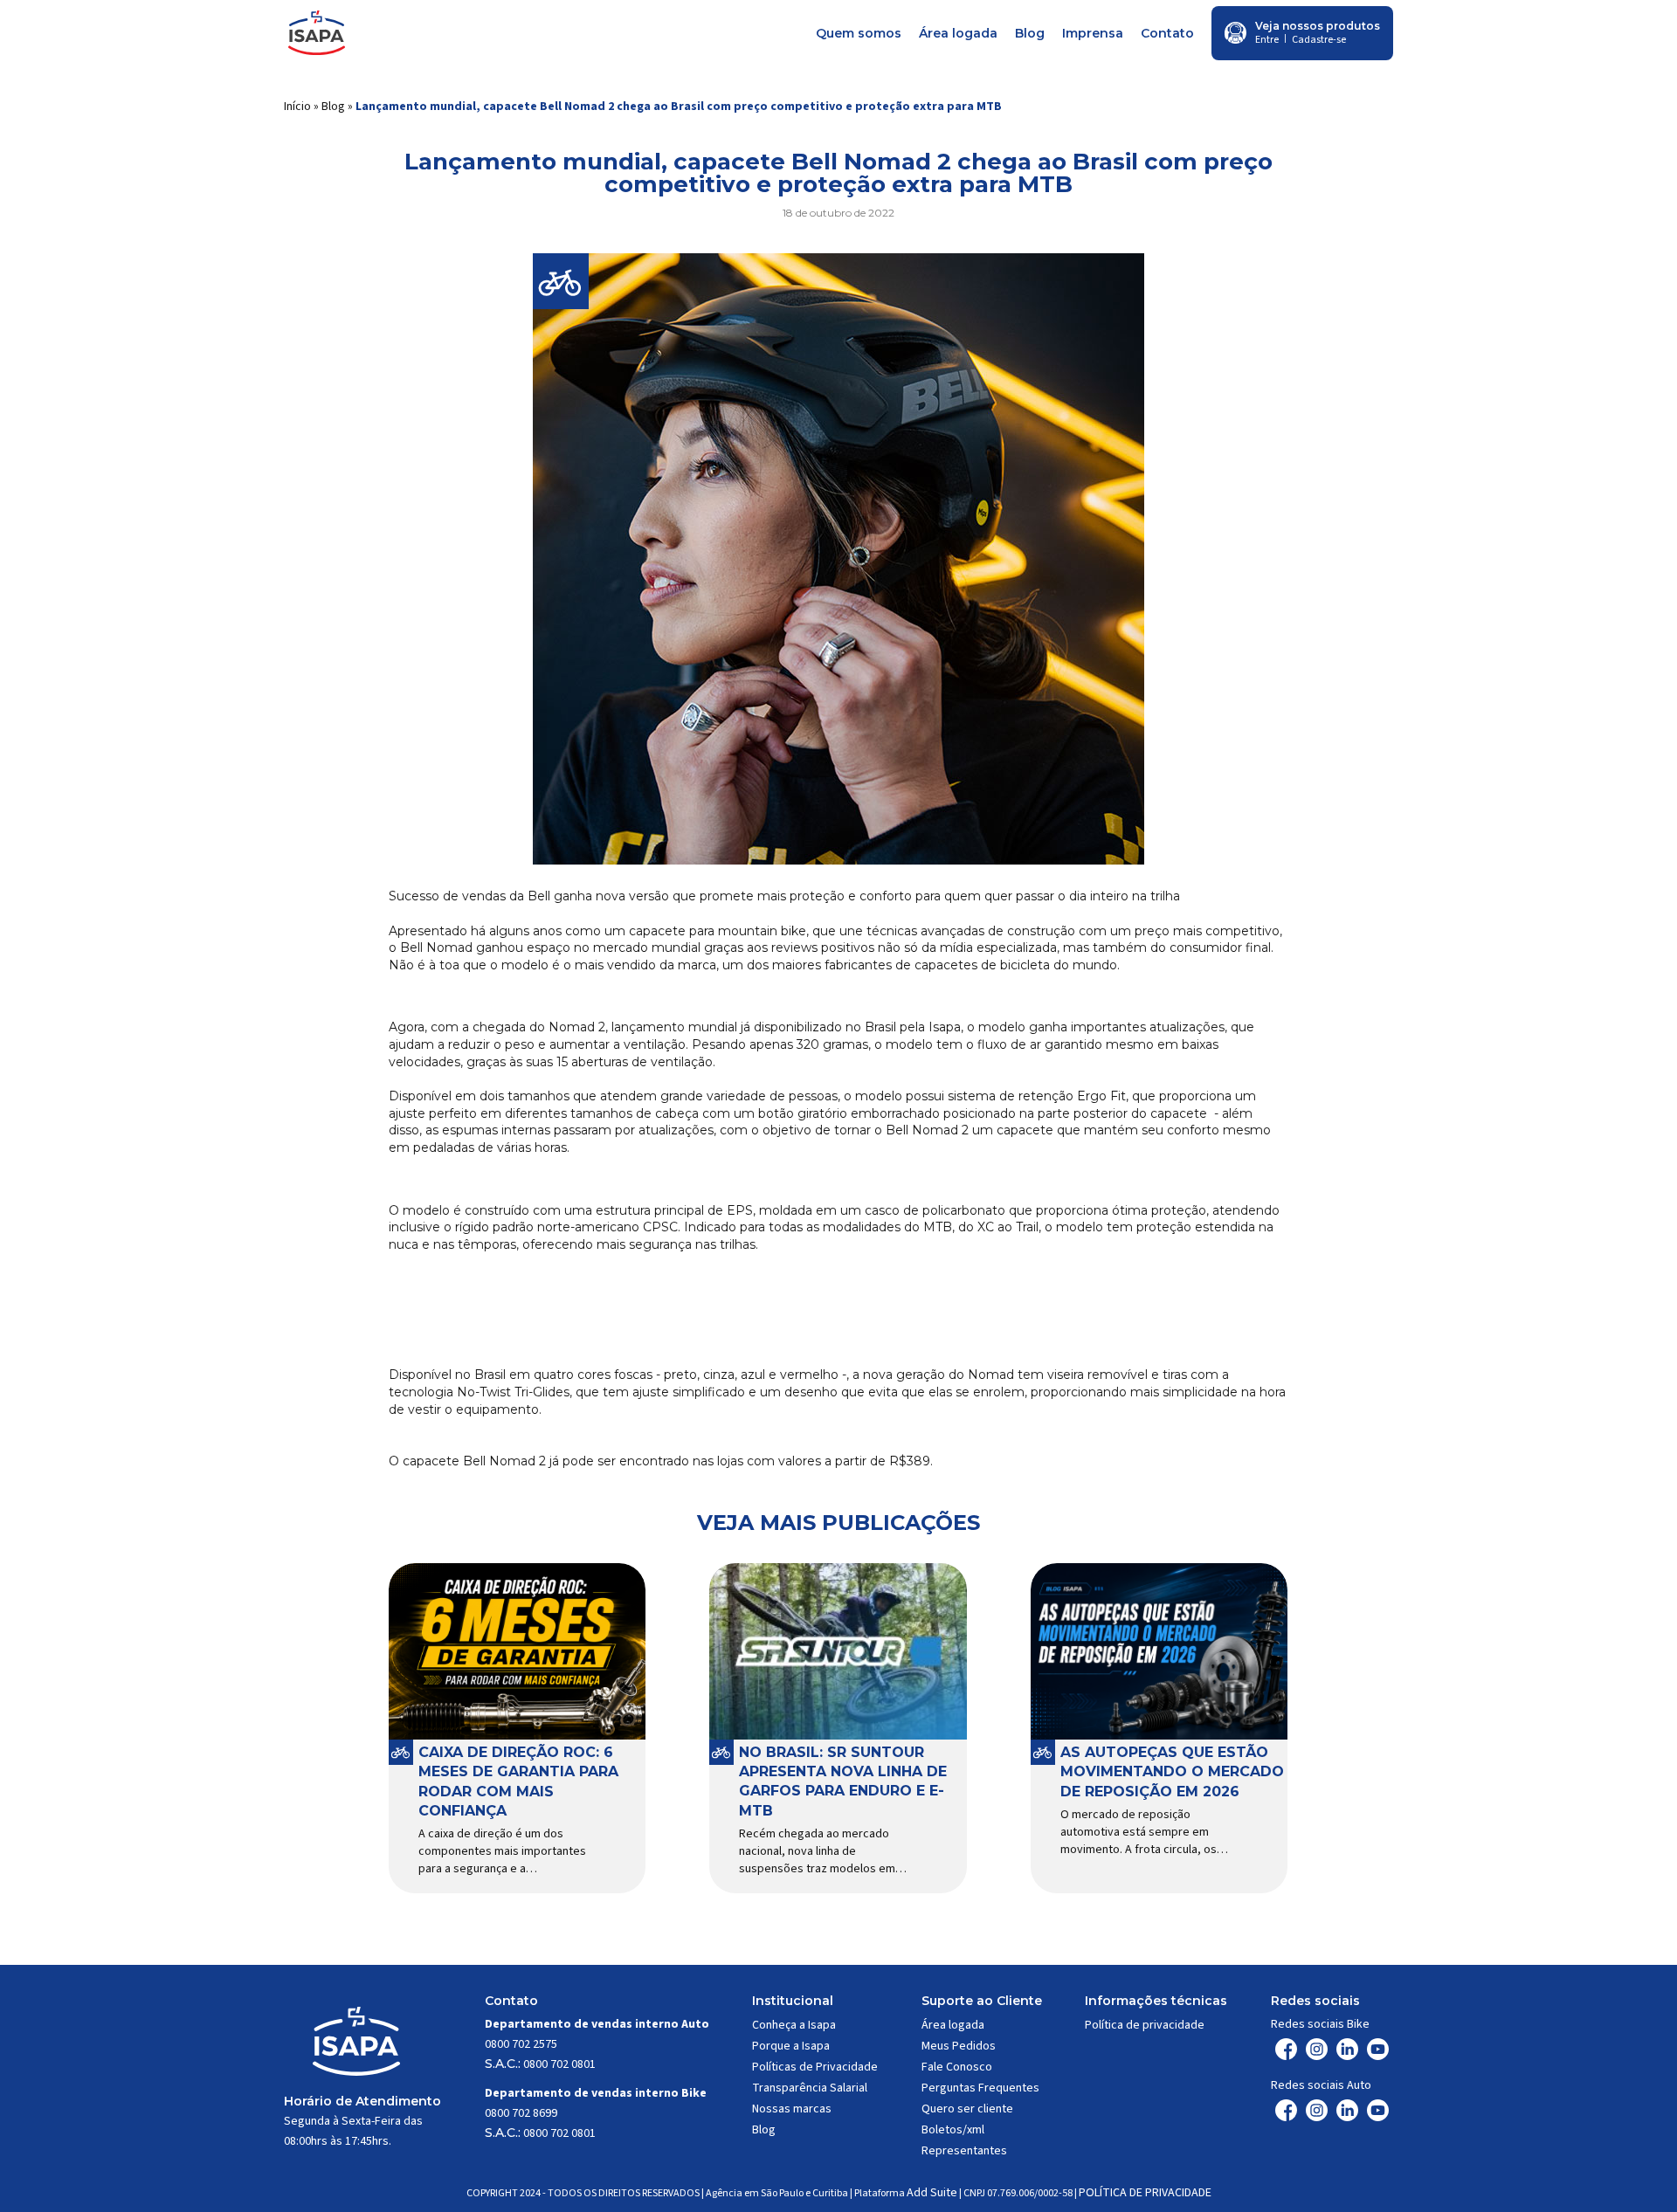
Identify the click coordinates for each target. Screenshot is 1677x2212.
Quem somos (859, 33)
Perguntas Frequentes (980, 2088)
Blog (1030, 33)
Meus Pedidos (959, 2046)
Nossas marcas (792, 2109)
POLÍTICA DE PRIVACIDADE (1145, 2193)
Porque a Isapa (791, 2046)
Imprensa (1093, 33)
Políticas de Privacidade (815, 2067)
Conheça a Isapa (794, 2025)
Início (297, 107)
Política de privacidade (1145, 2025)
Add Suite (932, 2193)
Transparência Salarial (810, 2088)
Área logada (958, 33)
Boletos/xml (953, 2130)
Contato (1167, 33)
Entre (1267, 40)
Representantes (964, 2151)
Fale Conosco (957, 2067)
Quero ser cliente (967, 2109)
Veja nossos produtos (1318, 26)
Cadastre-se (1319, 40)
